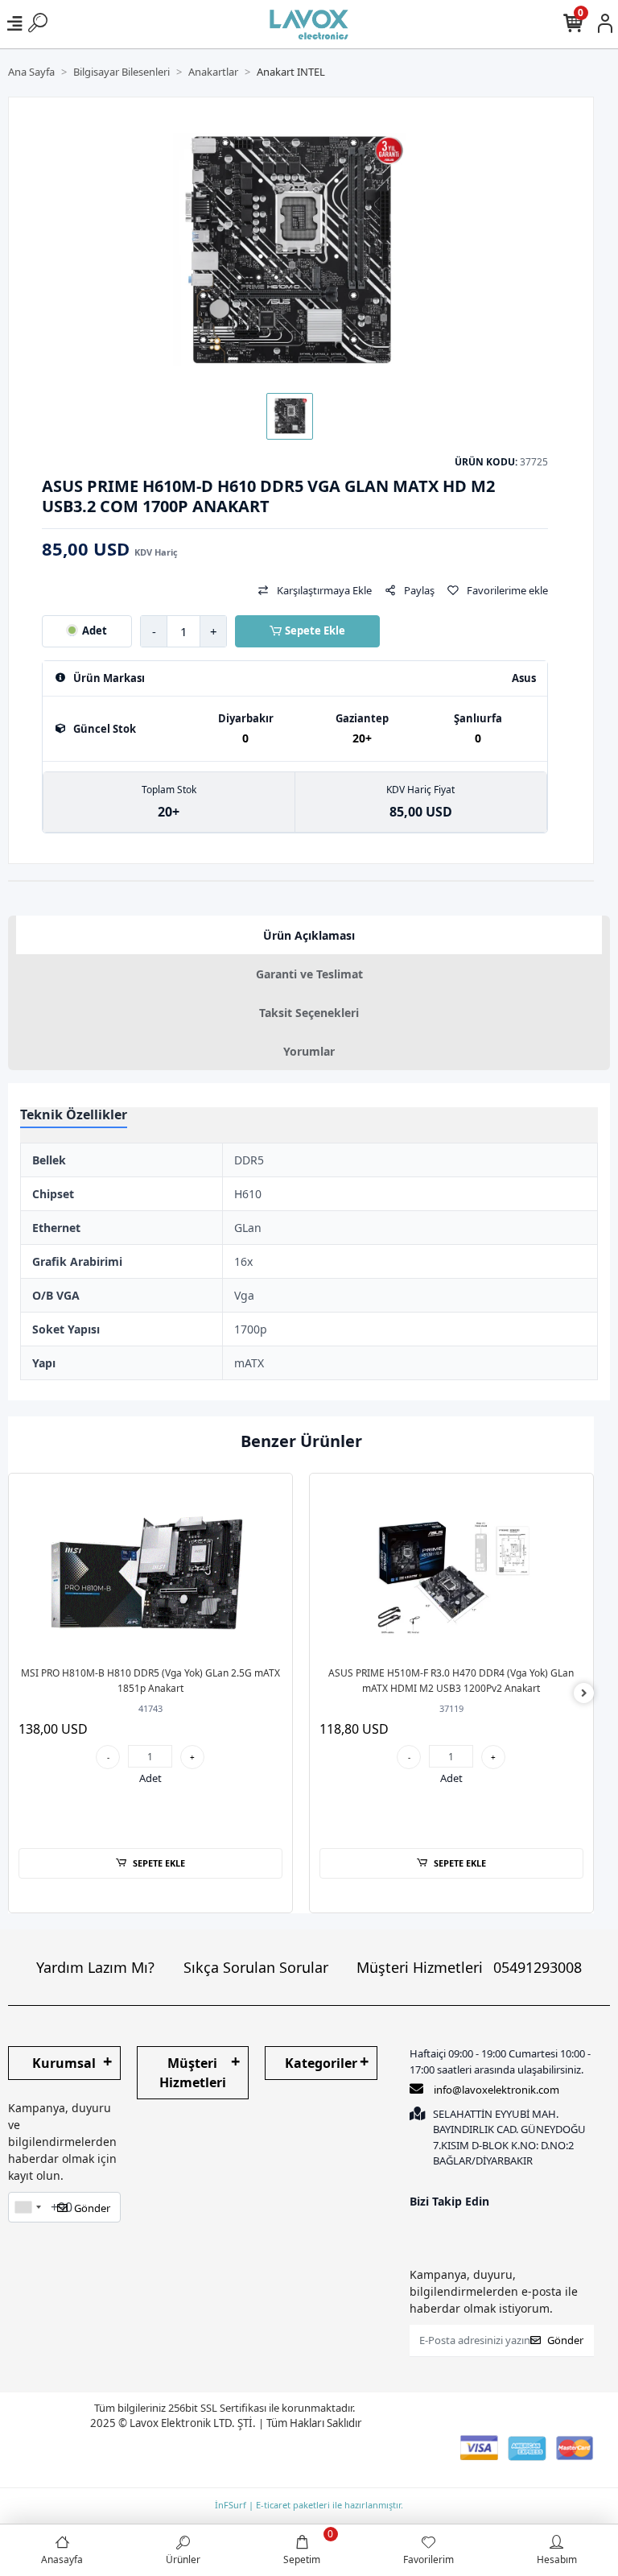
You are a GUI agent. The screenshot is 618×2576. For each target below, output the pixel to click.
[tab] (309, 935)
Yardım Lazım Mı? (95, 1967)
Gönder (92, 2208)
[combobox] (27, 2207)
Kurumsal (64, 2063)
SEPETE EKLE (159, 1863)
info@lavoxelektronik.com (496, 2090)
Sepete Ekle (315, 631)
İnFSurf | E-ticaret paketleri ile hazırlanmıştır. (309, 2505)
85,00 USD (110, 549)
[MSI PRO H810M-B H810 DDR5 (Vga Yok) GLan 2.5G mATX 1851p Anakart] (151, 1570)
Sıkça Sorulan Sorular (256, 1967)
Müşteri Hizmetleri (469, 1967)
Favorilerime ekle (507, 590)
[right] (584, 1693)
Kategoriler (321, 2063)
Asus (524, 678)
